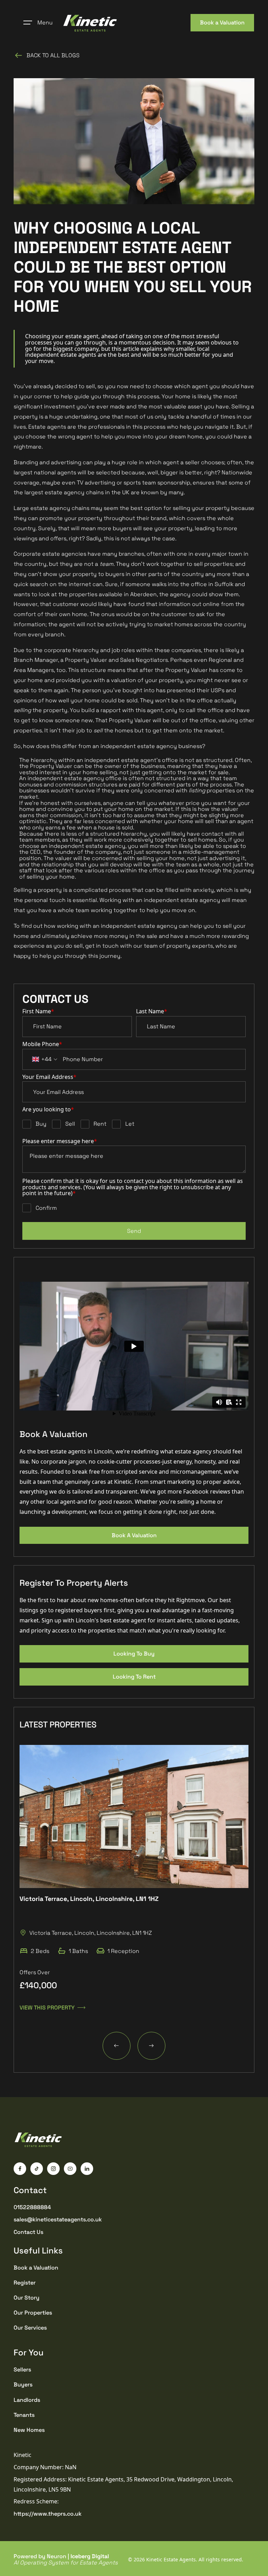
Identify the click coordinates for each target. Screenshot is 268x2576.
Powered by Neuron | (66, 2559)
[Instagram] (53, 2169)
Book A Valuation (134, 1535)
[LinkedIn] (87, 2169)
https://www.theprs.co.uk (48, 2514)
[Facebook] (20, 2169)
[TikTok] (37, 2169)
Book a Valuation (222, 23)
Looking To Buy (134, 1654)
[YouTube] (70, 2169)
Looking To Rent (134, 1677)
